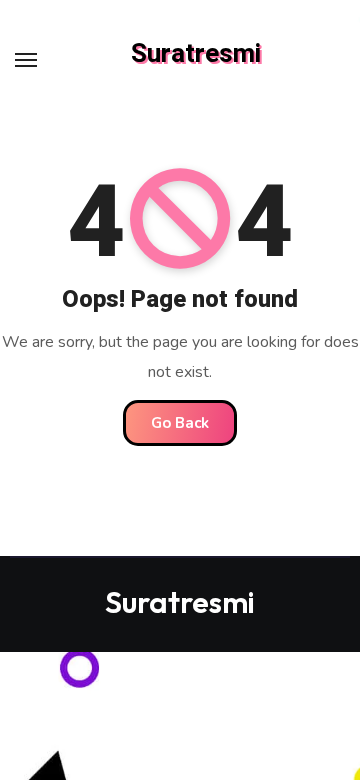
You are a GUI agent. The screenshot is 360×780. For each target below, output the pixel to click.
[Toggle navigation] (26, 60)
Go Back (180, 423)
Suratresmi (196, 54)
